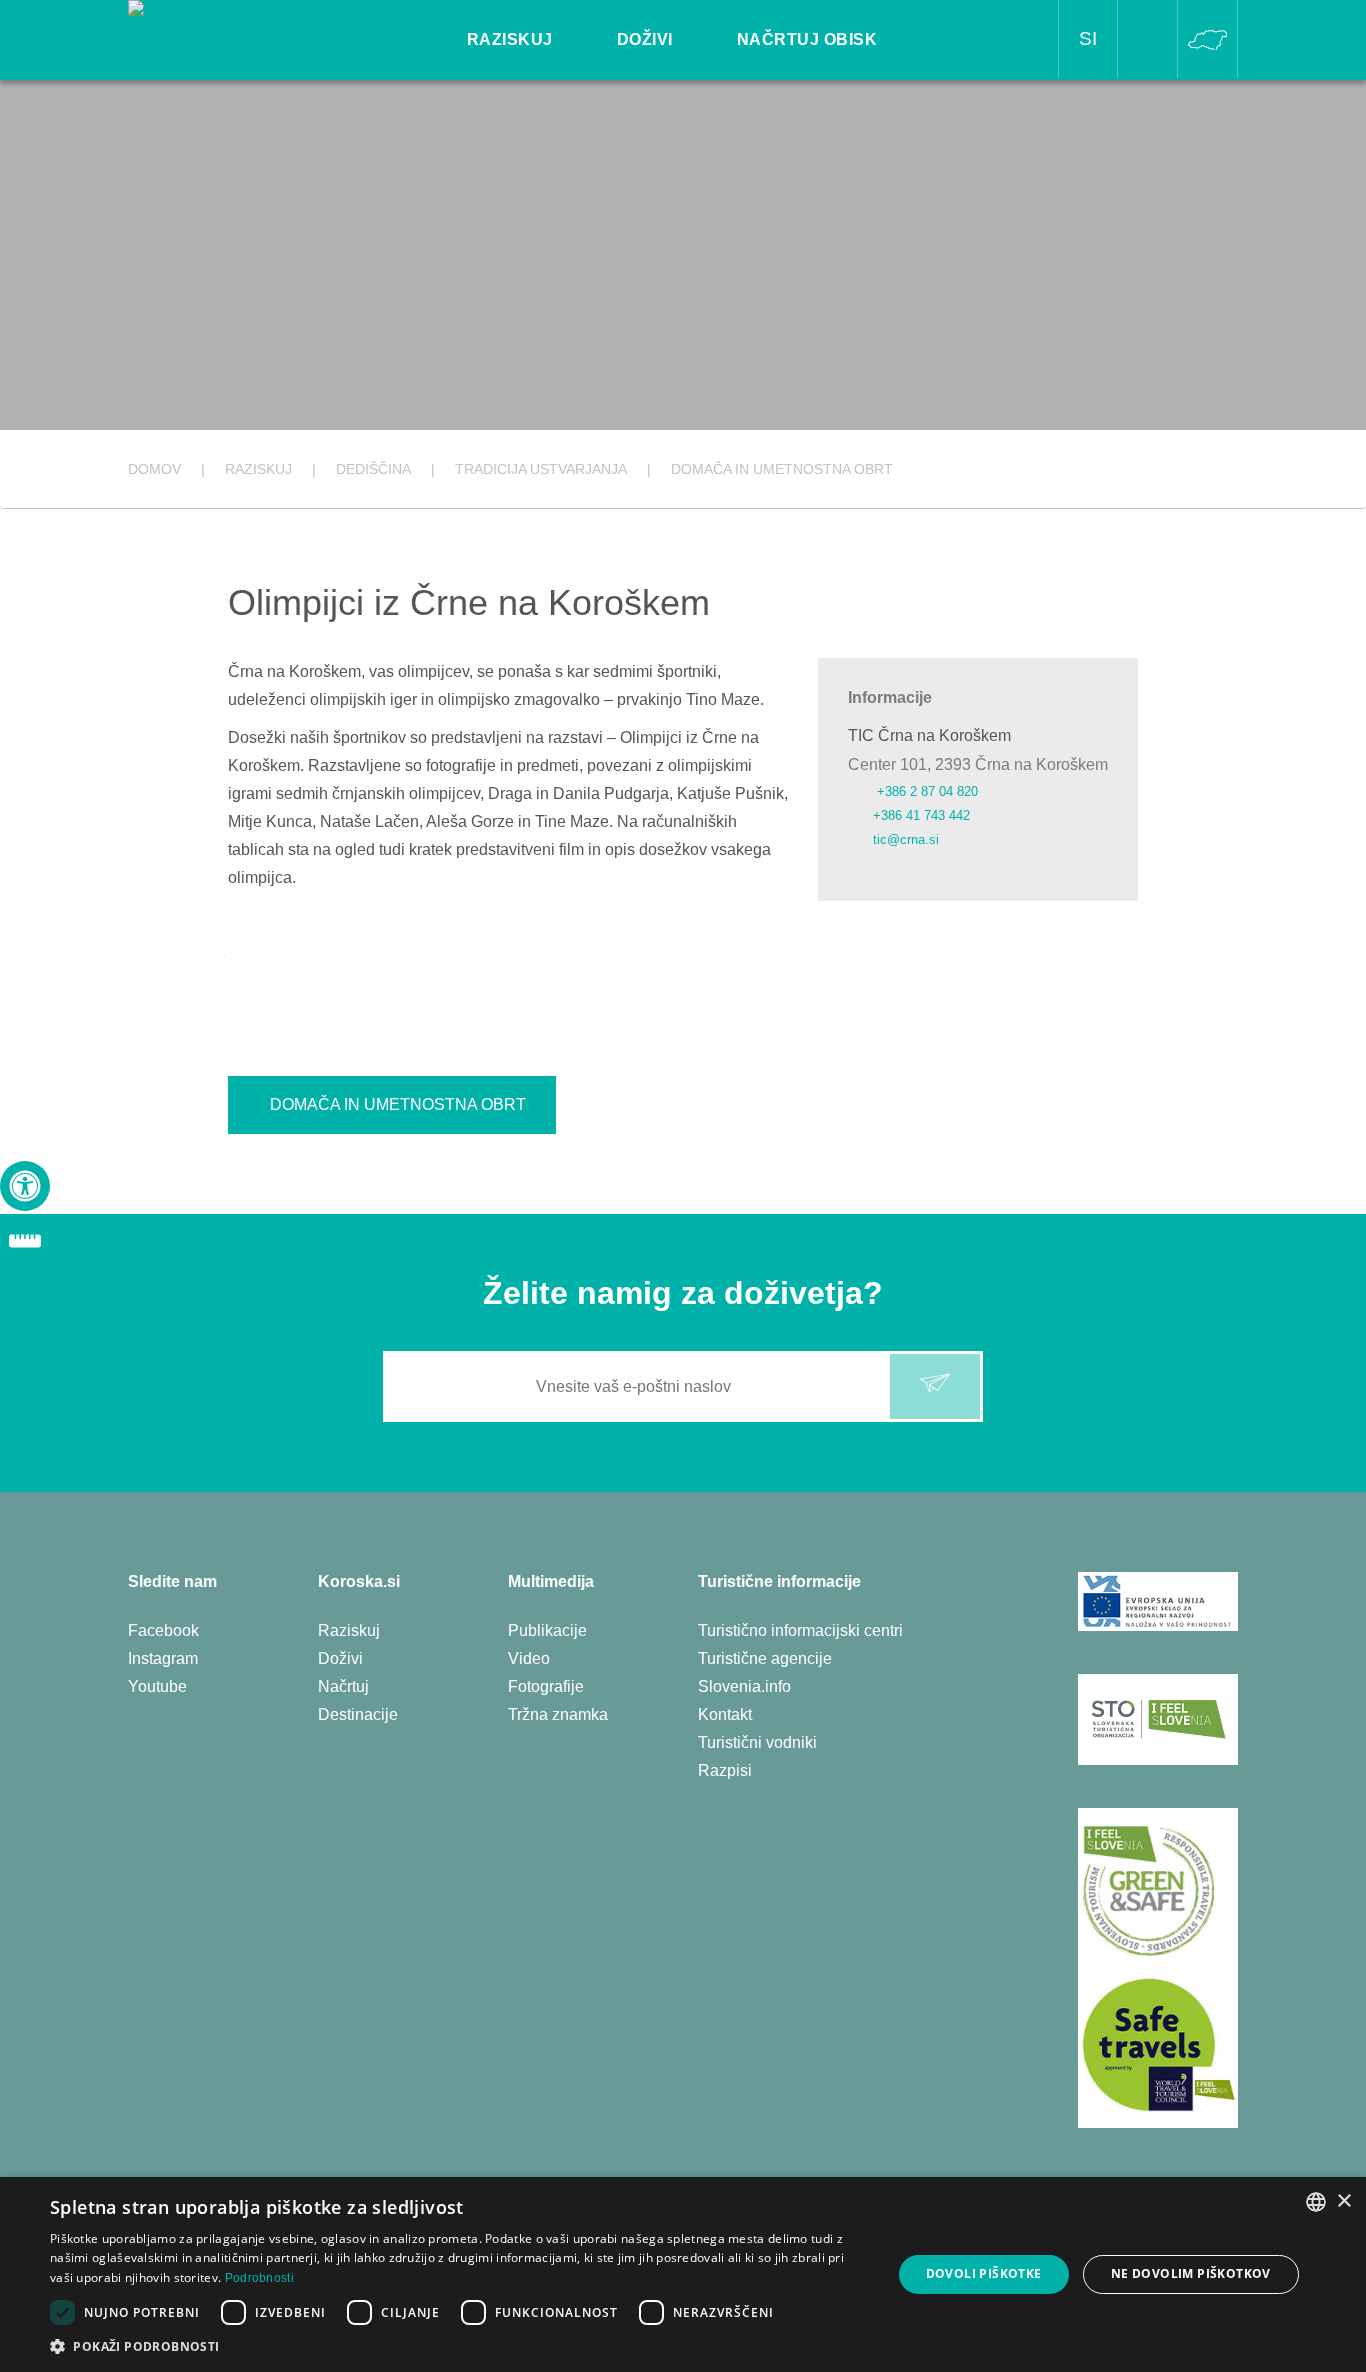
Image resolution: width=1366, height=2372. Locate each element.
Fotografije (546, 1686)
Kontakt (725, 1714)
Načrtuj (343, 1686)
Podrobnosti (259, 2278)
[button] (458, 2346)
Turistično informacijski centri (800, 1630)
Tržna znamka (558, 1714)
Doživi (340, 1658)
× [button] (1343, 2201)
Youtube (157, 1686)
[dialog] (683, 2274)
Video (529, 1658)
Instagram (163, 1658)
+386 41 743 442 (921, 815)
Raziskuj (349, 1630)
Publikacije (547, 1630)
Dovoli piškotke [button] (984, 2273)
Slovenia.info (744, 1686)
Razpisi (725, 1770)
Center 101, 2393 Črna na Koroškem (978, 764)
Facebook (163, 1630)
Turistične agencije (765, 1658)
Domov (154, 469)
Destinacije (358, 1714)
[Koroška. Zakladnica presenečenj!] (239, 26)
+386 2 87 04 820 (925, 791)
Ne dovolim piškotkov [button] (1191, 2273)
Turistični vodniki (757, 1742)
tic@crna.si (906, 839)
